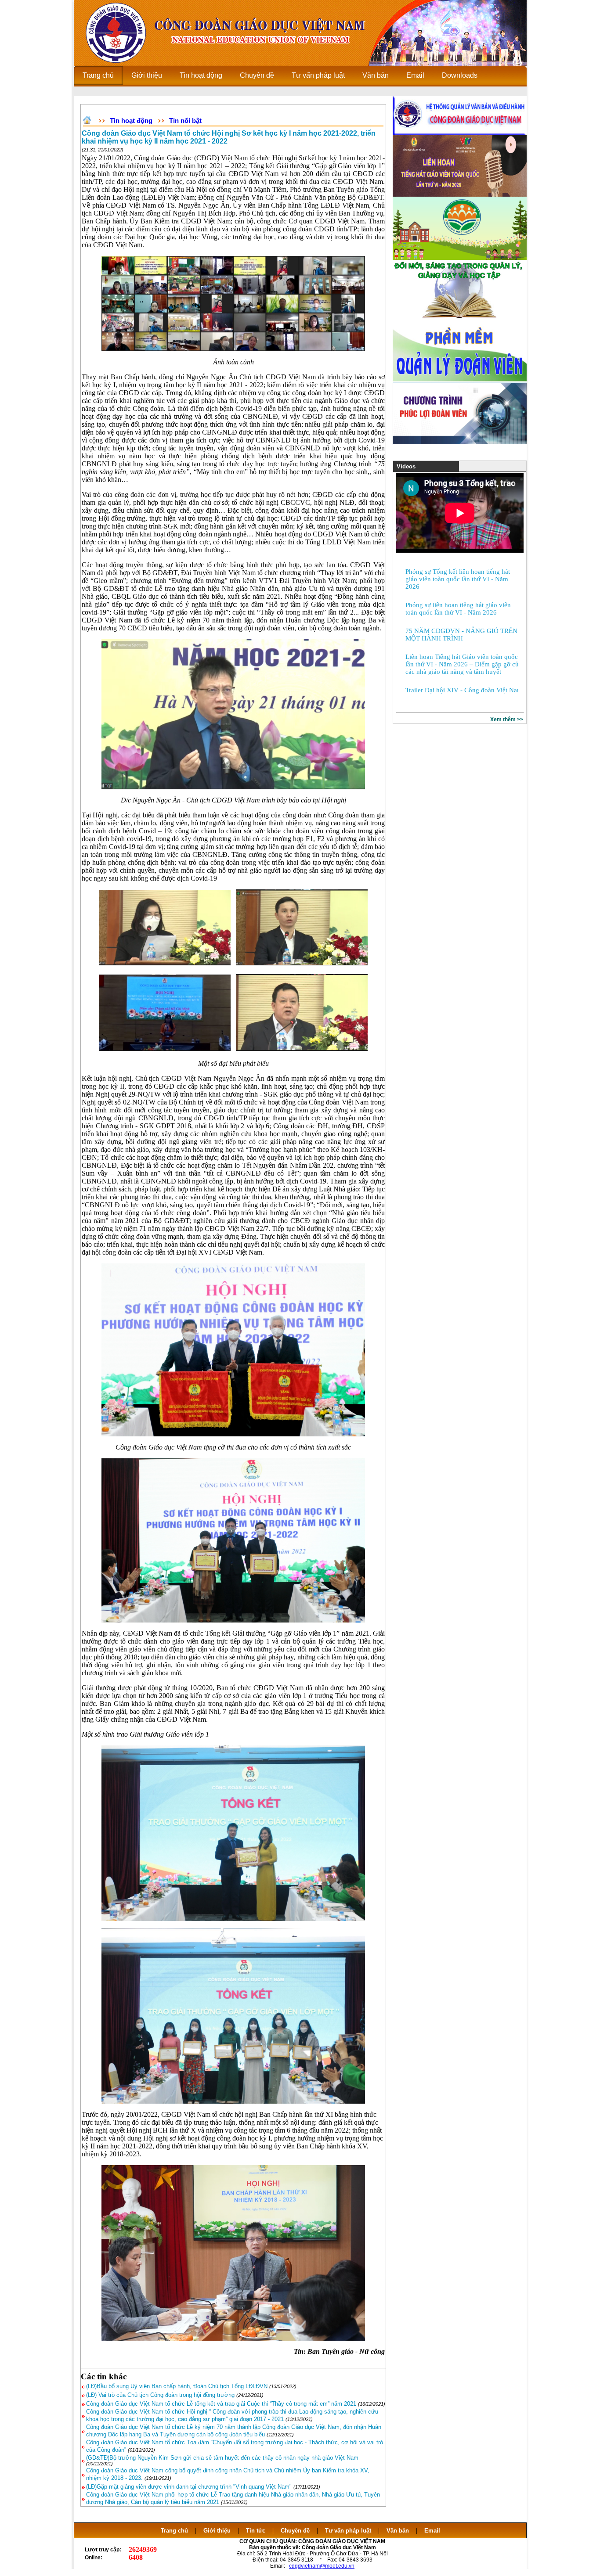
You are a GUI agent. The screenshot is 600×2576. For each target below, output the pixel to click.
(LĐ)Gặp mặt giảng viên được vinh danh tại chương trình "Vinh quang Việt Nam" (189, 2487)
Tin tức (256, 2531)
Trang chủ (174, 2531)
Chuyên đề (295, 2531)
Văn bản (399, 2531)
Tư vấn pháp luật (348, 2531)
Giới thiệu (217, 2531)
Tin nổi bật (185, 121)
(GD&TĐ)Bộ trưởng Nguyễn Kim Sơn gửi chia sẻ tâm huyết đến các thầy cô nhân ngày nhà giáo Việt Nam (222, 2458)
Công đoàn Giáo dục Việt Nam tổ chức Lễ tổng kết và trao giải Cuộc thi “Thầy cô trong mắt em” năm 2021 (221, 2404)
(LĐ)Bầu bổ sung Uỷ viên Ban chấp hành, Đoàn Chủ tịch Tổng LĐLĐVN (177, 2386)
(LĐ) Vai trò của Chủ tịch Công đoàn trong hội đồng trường (160, 2395)
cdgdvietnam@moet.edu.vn (322, 2566)
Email (432, 2531)
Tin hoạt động (131, 121)
